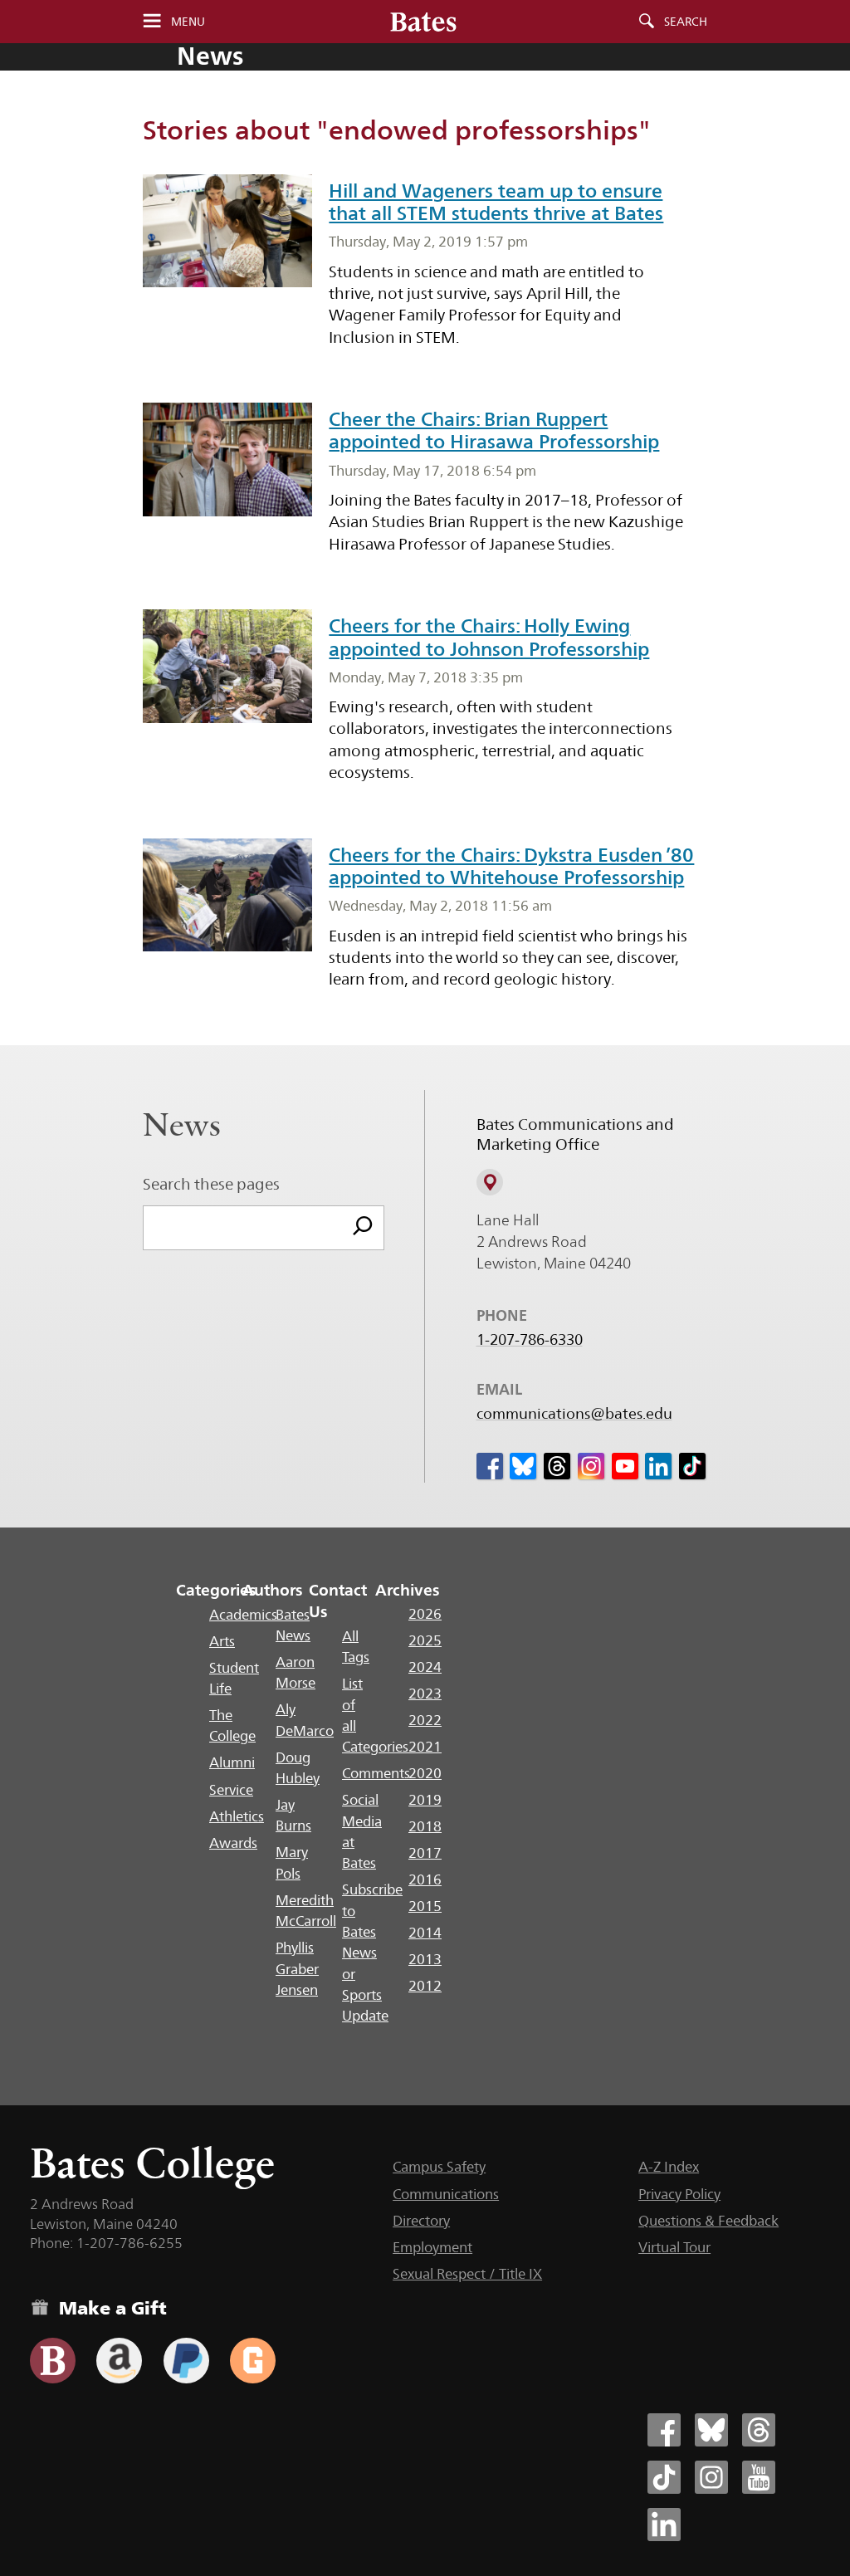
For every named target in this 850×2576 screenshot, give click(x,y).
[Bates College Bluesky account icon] (711, 2430)
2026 (425, 1614)
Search (686, 22)
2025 (425, 1640)
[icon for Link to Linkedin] (658, 1466)
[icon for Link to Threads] (557, 1466)
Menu (188, 22)
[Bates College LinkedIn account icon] (664, 2525)
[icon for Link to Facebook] (490, 1466)
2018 (425, 1826)
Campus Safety (439, 2167)
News (210, 56)
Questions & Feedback (708, 2221)
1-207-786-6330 (530, 1340)
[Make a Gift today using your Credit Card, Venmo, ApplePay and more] (53, 2361)
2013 (425, 1959)
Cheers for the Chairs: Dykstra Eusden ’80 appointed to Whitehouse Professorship (511, 866)
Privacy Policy (679, 2194)
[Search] (363, 1228)
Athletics (237, 1816)
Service (231, 1790)
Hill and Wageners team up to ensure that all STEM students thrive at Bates (496, 202)
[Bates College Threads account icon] (759, 2430)
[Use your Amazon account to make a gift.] (119, 2361)
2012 (425, 1986)
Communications (446, 2194)
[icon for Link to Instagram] (591, 1466)
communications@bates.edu (574, 1414)
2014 (425, 1933)
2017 (425, 1853)
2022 (425, 1720)
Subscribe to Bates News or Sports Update (372, 1953)
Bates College (152, 2163)
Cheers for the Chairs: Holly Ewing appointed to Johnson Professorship (489, 637)
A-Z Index (669, 2167)
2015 (425, 1906)
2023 (425, 1694)
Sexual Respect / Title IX (467, 2274)
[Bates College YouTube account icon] (759, 2477)
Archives (407, 1590)
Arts (222, 1641)
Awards (233, 1843)
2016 (425, 1879)
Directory (421, 2221)
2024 (425, 1667)
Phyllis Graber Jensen (297, 1969)
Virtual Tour (674, 2247)
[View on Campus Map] (490, 1182)
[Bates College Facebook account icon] (664, 2430)
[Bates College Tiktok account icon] (664, 2477)
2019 (425, 1800)
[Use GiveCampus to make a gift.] (253, 2361)
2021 (425, 1747)
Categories (216, 1590)
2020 (425, 1773)
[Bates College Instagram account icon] (711, 2477)
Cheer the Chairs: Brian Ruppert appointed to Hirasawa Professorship (494, 430)
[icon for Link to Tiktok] (692, 1466)
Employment (432, 2247)
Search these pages (211, 1184)
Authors (273, 1590)
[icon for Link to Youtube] (625, 1466)
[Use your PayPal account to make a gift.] (186, 2361)
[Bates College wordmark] (423, 22)
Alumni (232, 1762)
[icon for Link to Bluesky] (523, 1466)
